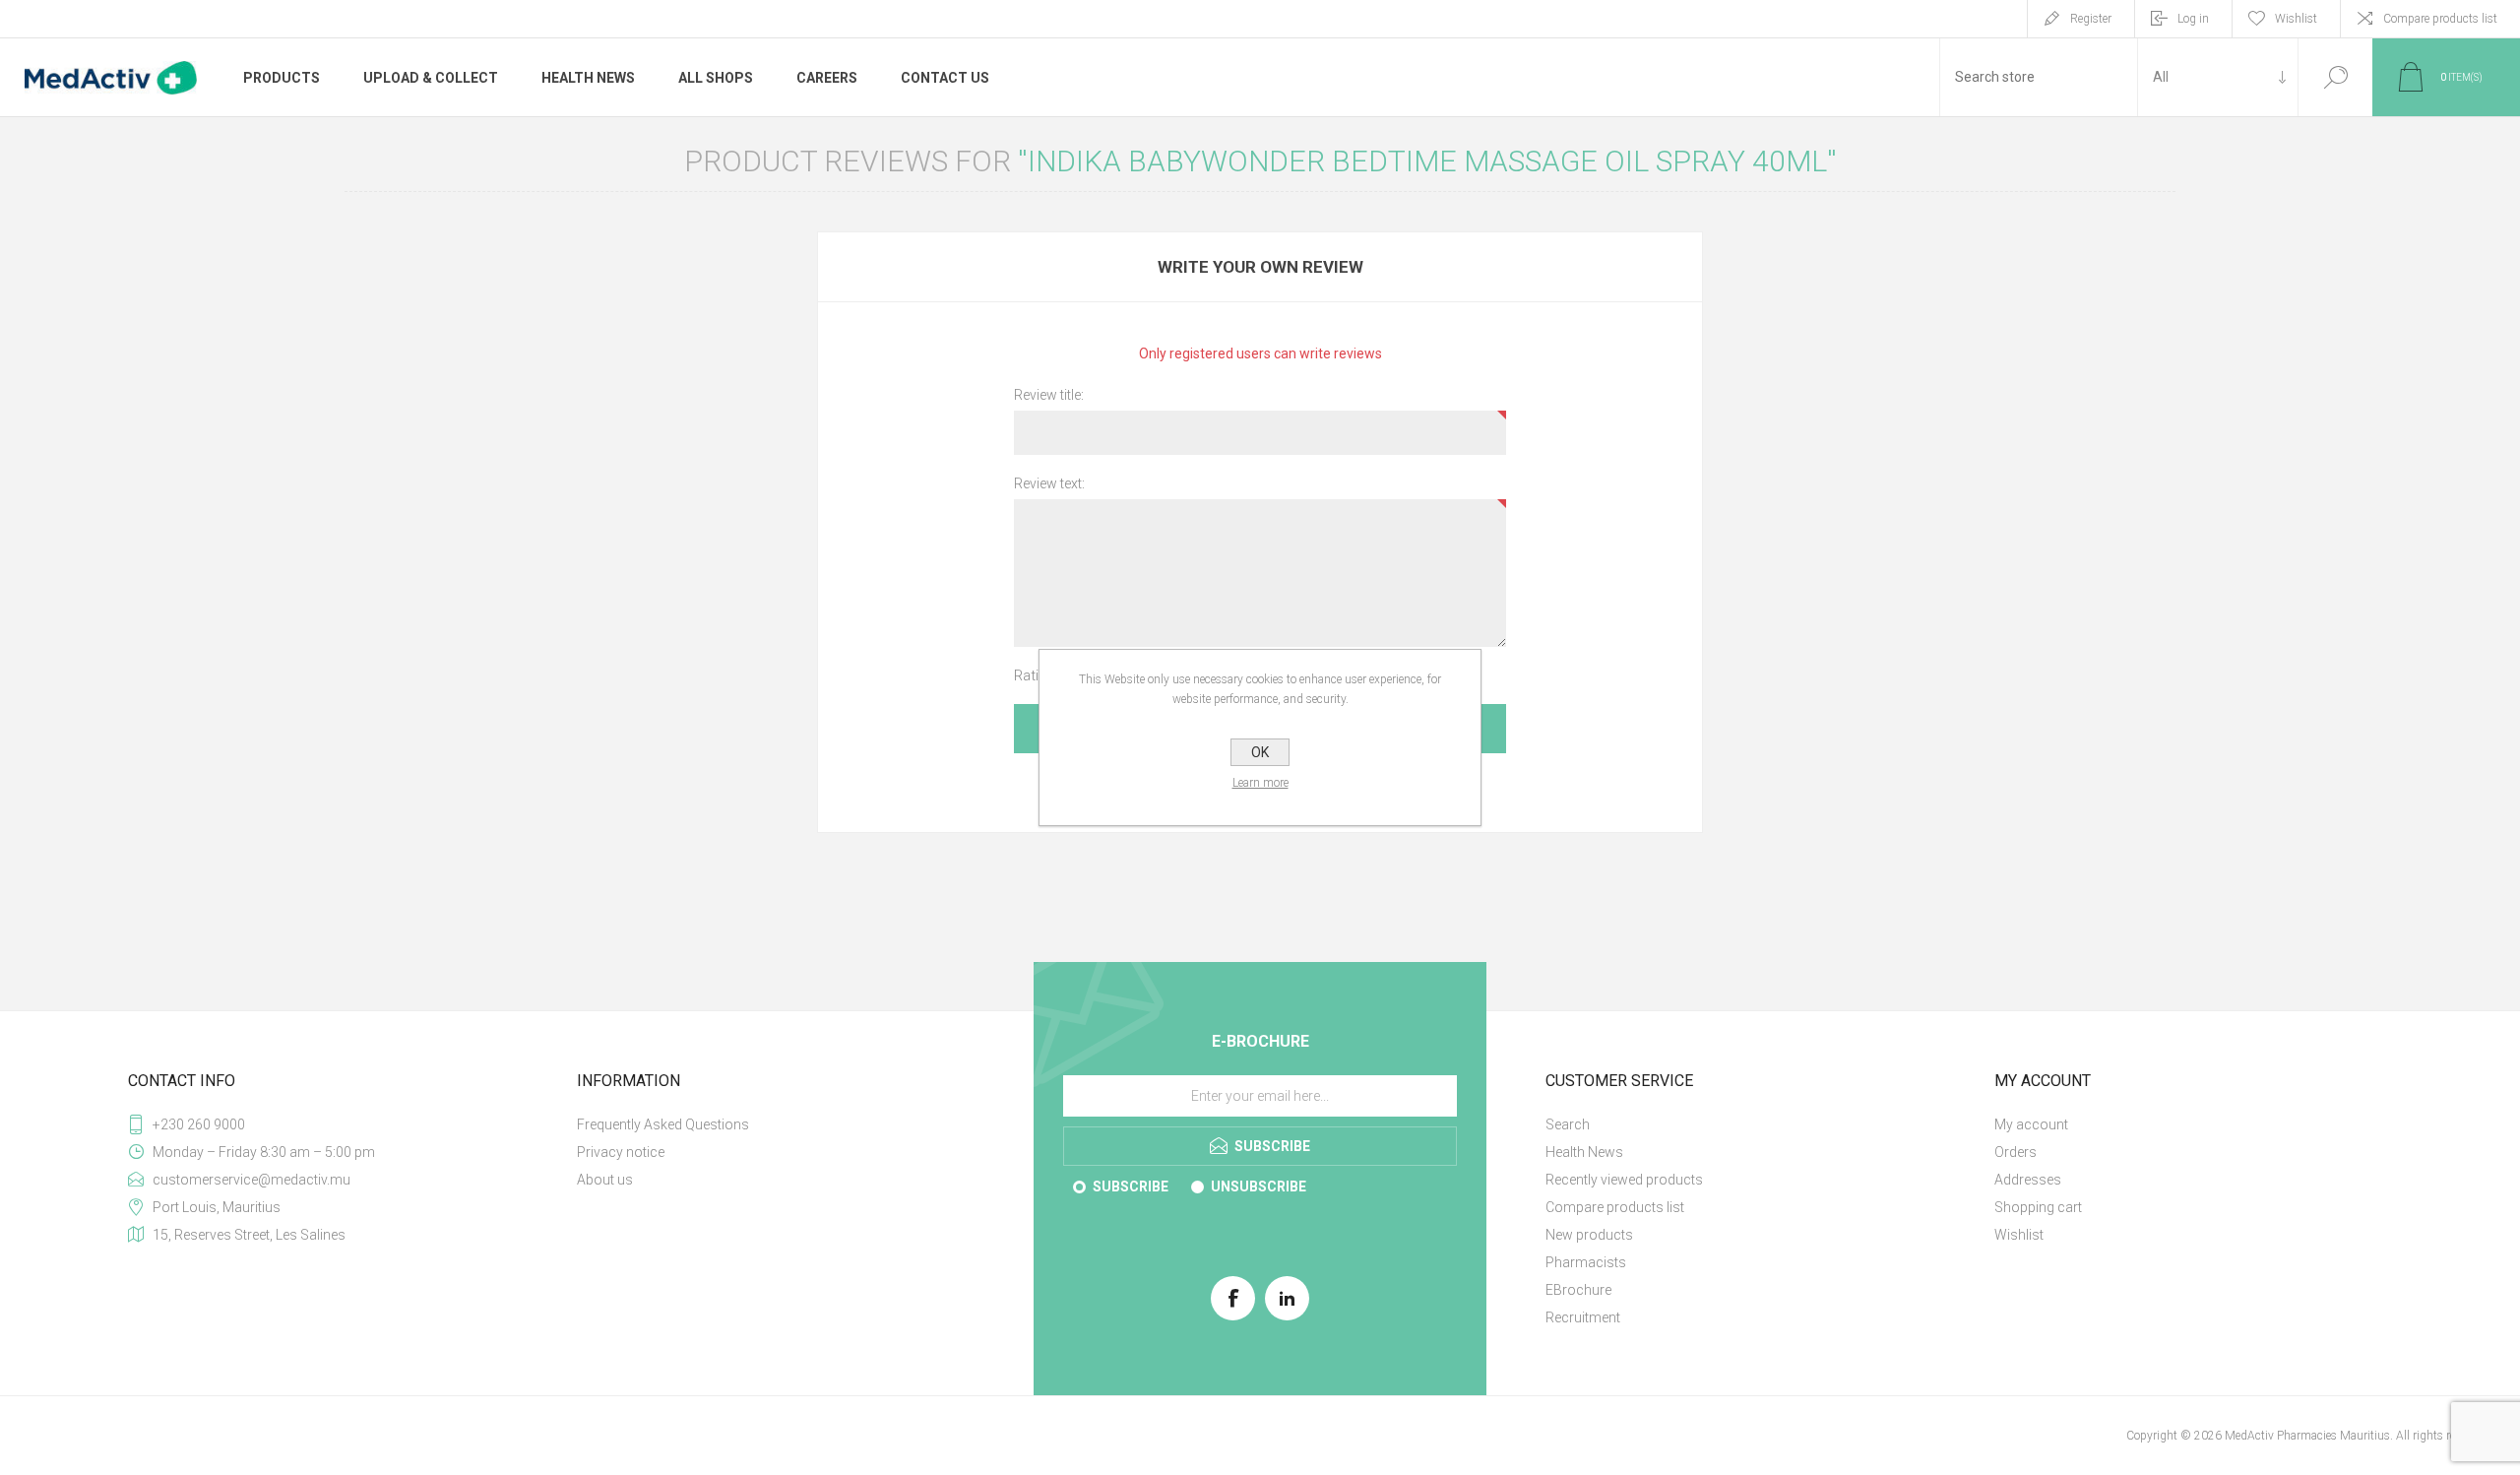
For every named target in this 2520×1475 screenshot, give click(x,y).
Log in (2193, 19)
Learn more (1260, 783)
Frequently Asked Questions (663, 1124)
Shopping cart (2038, 1207)
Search (2335, 77)
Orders (2016, 1152)
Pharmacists (1586, 1262)
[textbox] (2039, 77)
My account (2031, 1124)
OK (1260, 752)
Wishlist (2019, 1235)
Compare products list (2440, 19)
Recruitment (1583, 1317)
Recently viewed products (1624, 1180)
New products (1589, 1235)
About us (605, 1180)
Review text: (1049, 483)
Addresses (2028, 1180)
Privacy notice (621, 1152)
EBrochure (1578, 1290)
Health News (1584, 1152)
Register (2091, 19)
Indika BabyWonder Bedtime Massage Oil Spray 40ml (1427, 161)
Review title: (1049, 395)
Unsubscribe (1259, 1186)
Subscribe (1131, 1186)
